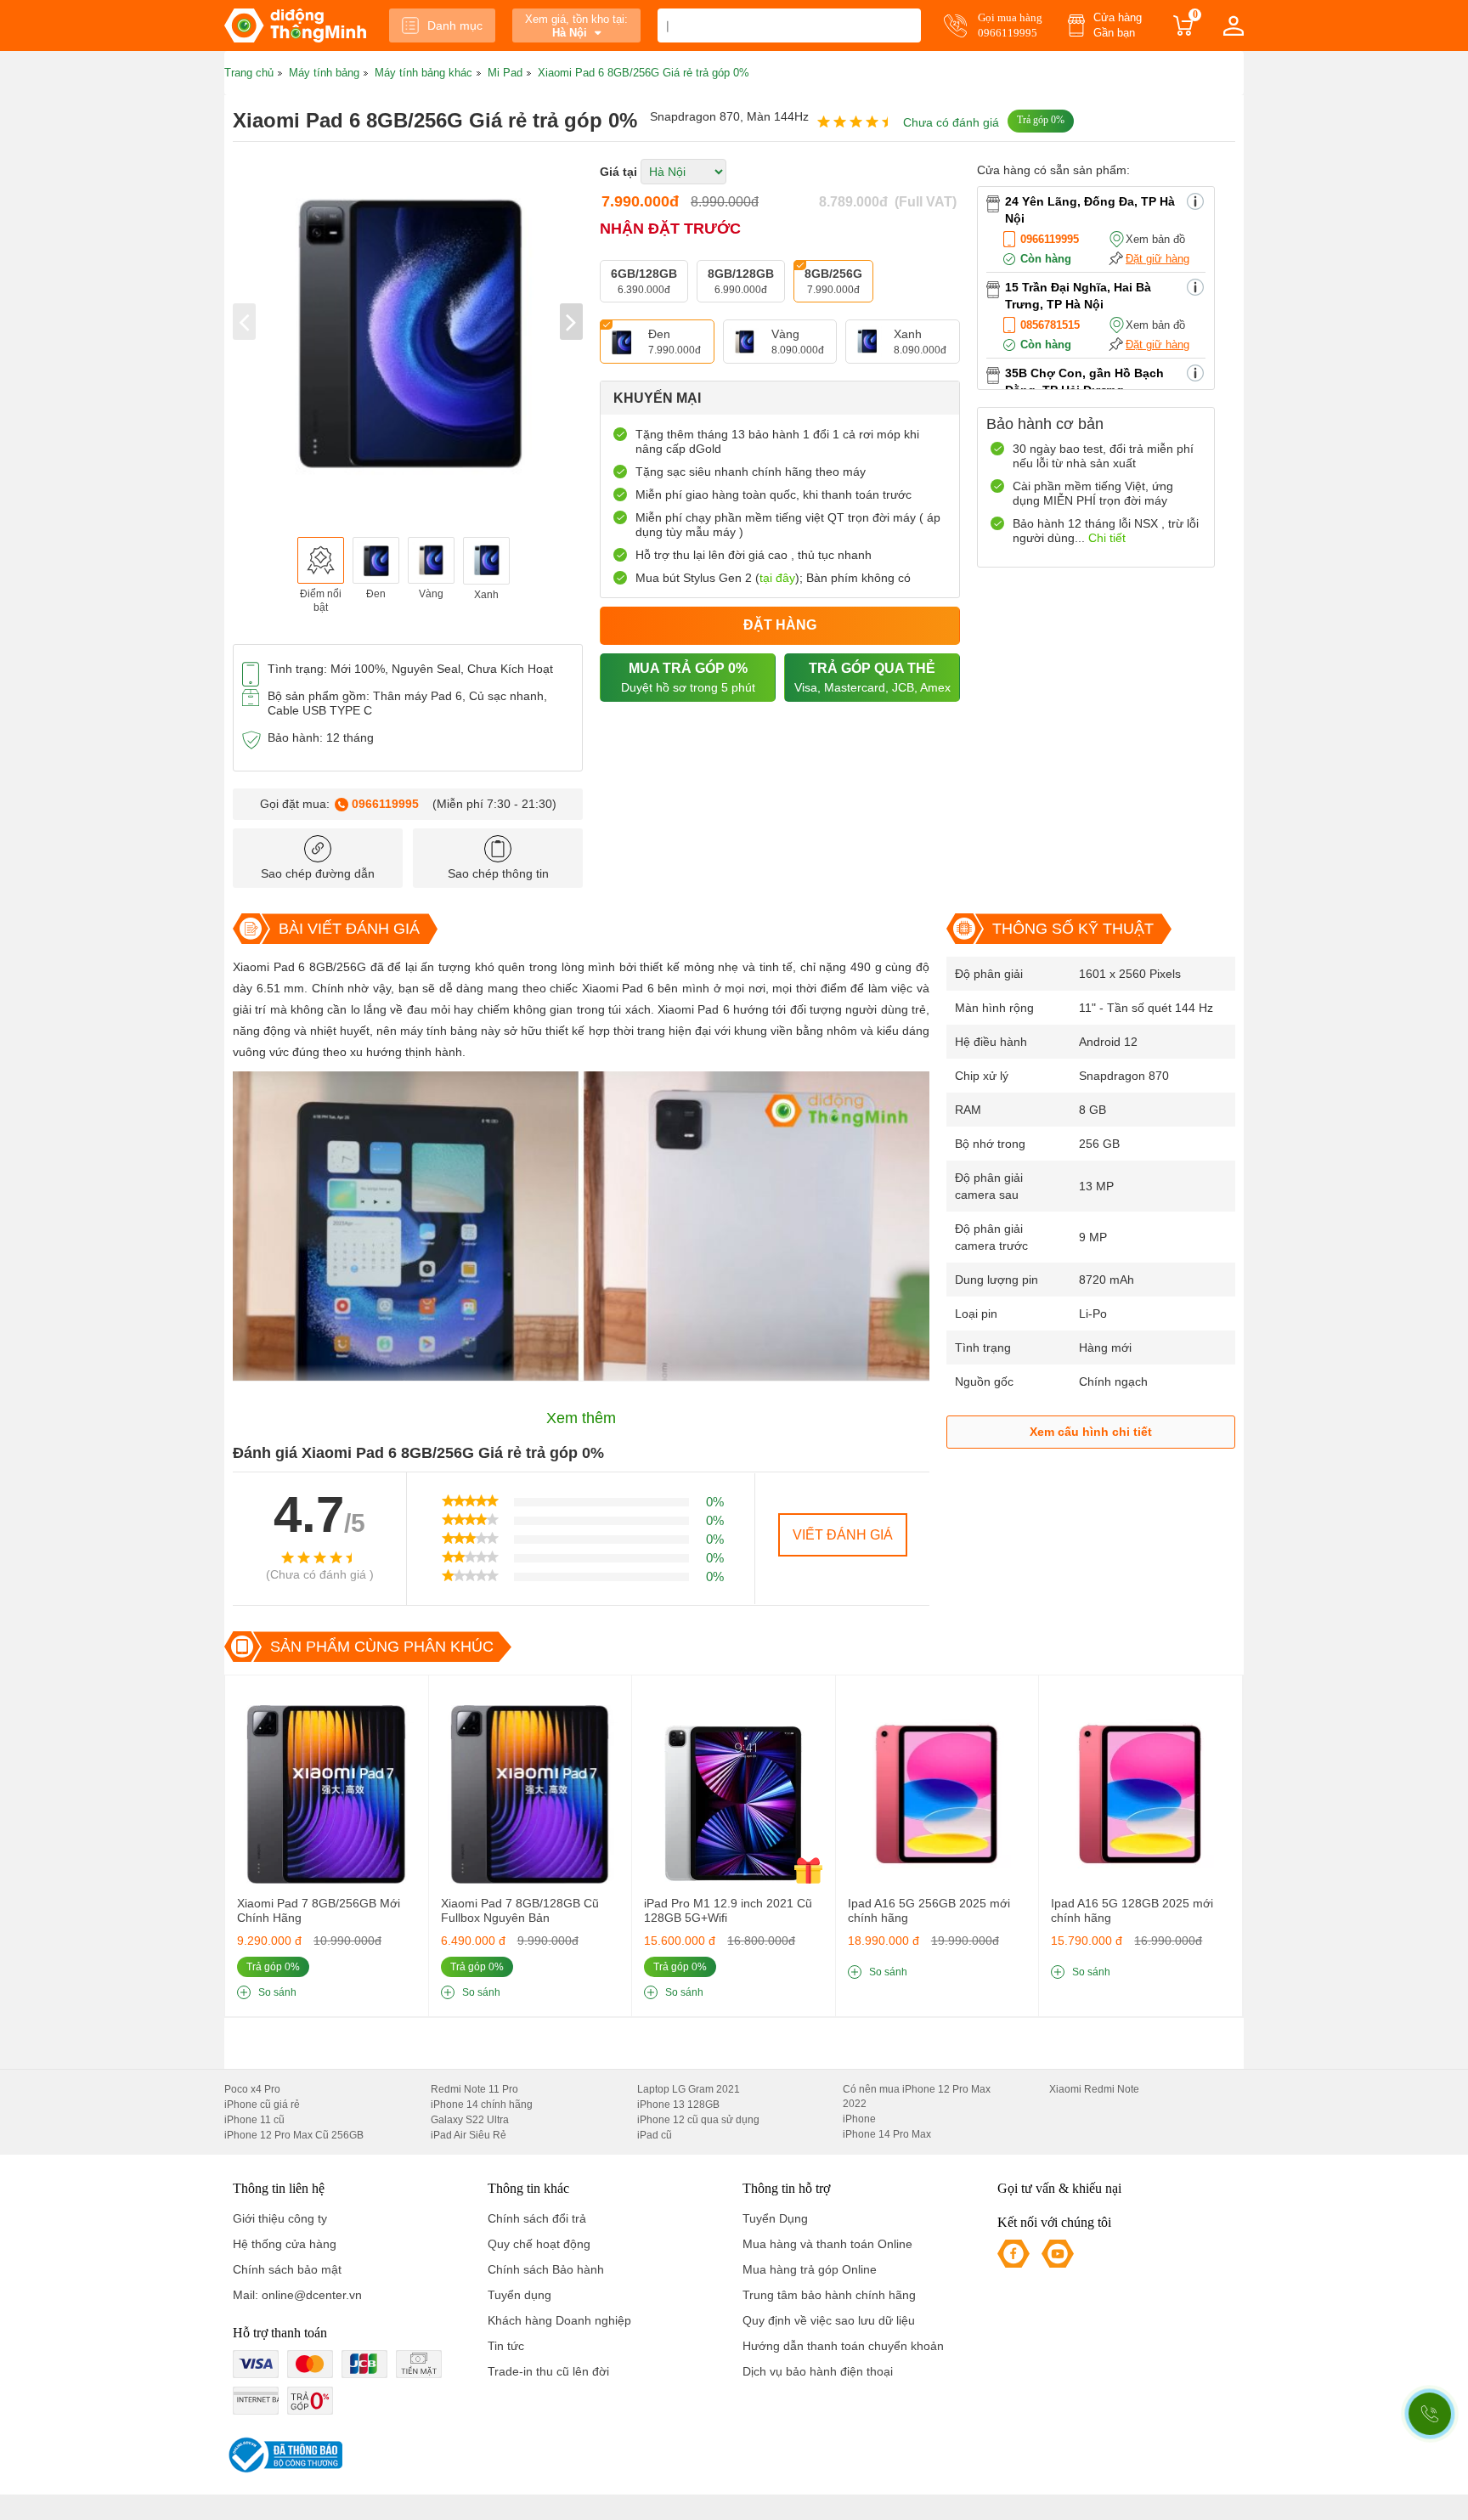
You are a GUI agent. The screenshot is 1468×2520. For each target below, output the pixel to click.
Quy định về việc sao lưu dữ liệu (829, 2320)
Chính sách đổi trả (537, 2218)
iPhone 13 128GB (678, 2105)
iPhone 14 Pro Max (887, 2134)
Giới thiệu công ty (280, 2218)
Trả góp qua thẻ (872, 678)
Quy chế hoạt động (539, 2244)
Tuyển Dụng (775, 2218)
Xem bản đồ (1155, 239)
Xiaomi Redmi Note (1094, 2089)
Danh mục (455, 25)
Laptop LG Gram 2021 (689, 2089)
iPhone (859, 2119)
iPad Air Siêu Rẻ (469, 2135)
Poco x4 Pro (252, 2089)
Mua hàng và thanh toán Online (827, 2244)
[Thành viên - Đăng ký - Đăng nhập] (1234, 25)
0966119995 (385, 804)
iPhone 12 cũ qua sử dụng (698, 2120)
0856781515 (1050, 325)
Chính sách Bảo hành (546, 2269)
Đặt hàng (780, 625)
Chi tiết (1107, 538)
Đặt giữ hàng (1157, 259)
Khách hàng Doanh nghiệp (559, 2320)
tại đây (777, 578)
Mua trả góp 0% (688, 678)
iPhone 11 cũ (254, 2120)
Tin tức (506, 2346)
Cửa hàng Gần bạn (1118, 25)
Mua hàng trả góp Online (810, 2269)
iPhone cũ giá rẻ (262, 2105)
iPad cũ (655, 2135)
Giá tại (618, 172)
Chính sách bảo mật (287, 2269)
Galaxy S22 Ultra (470, 2120)
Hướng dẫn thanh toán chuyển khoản (843, 2346)
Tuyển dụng (519, 2295)
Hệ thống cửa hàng (285, 2244)
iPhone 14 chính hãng (482, 2105)
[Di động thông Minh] (295, 25)
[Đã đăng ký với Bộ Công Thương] (283, 2455)
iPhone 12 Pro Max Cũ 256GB (294, 2135)
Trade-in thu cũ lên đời (548, 2371)
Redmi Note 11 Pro (474, 2089)
